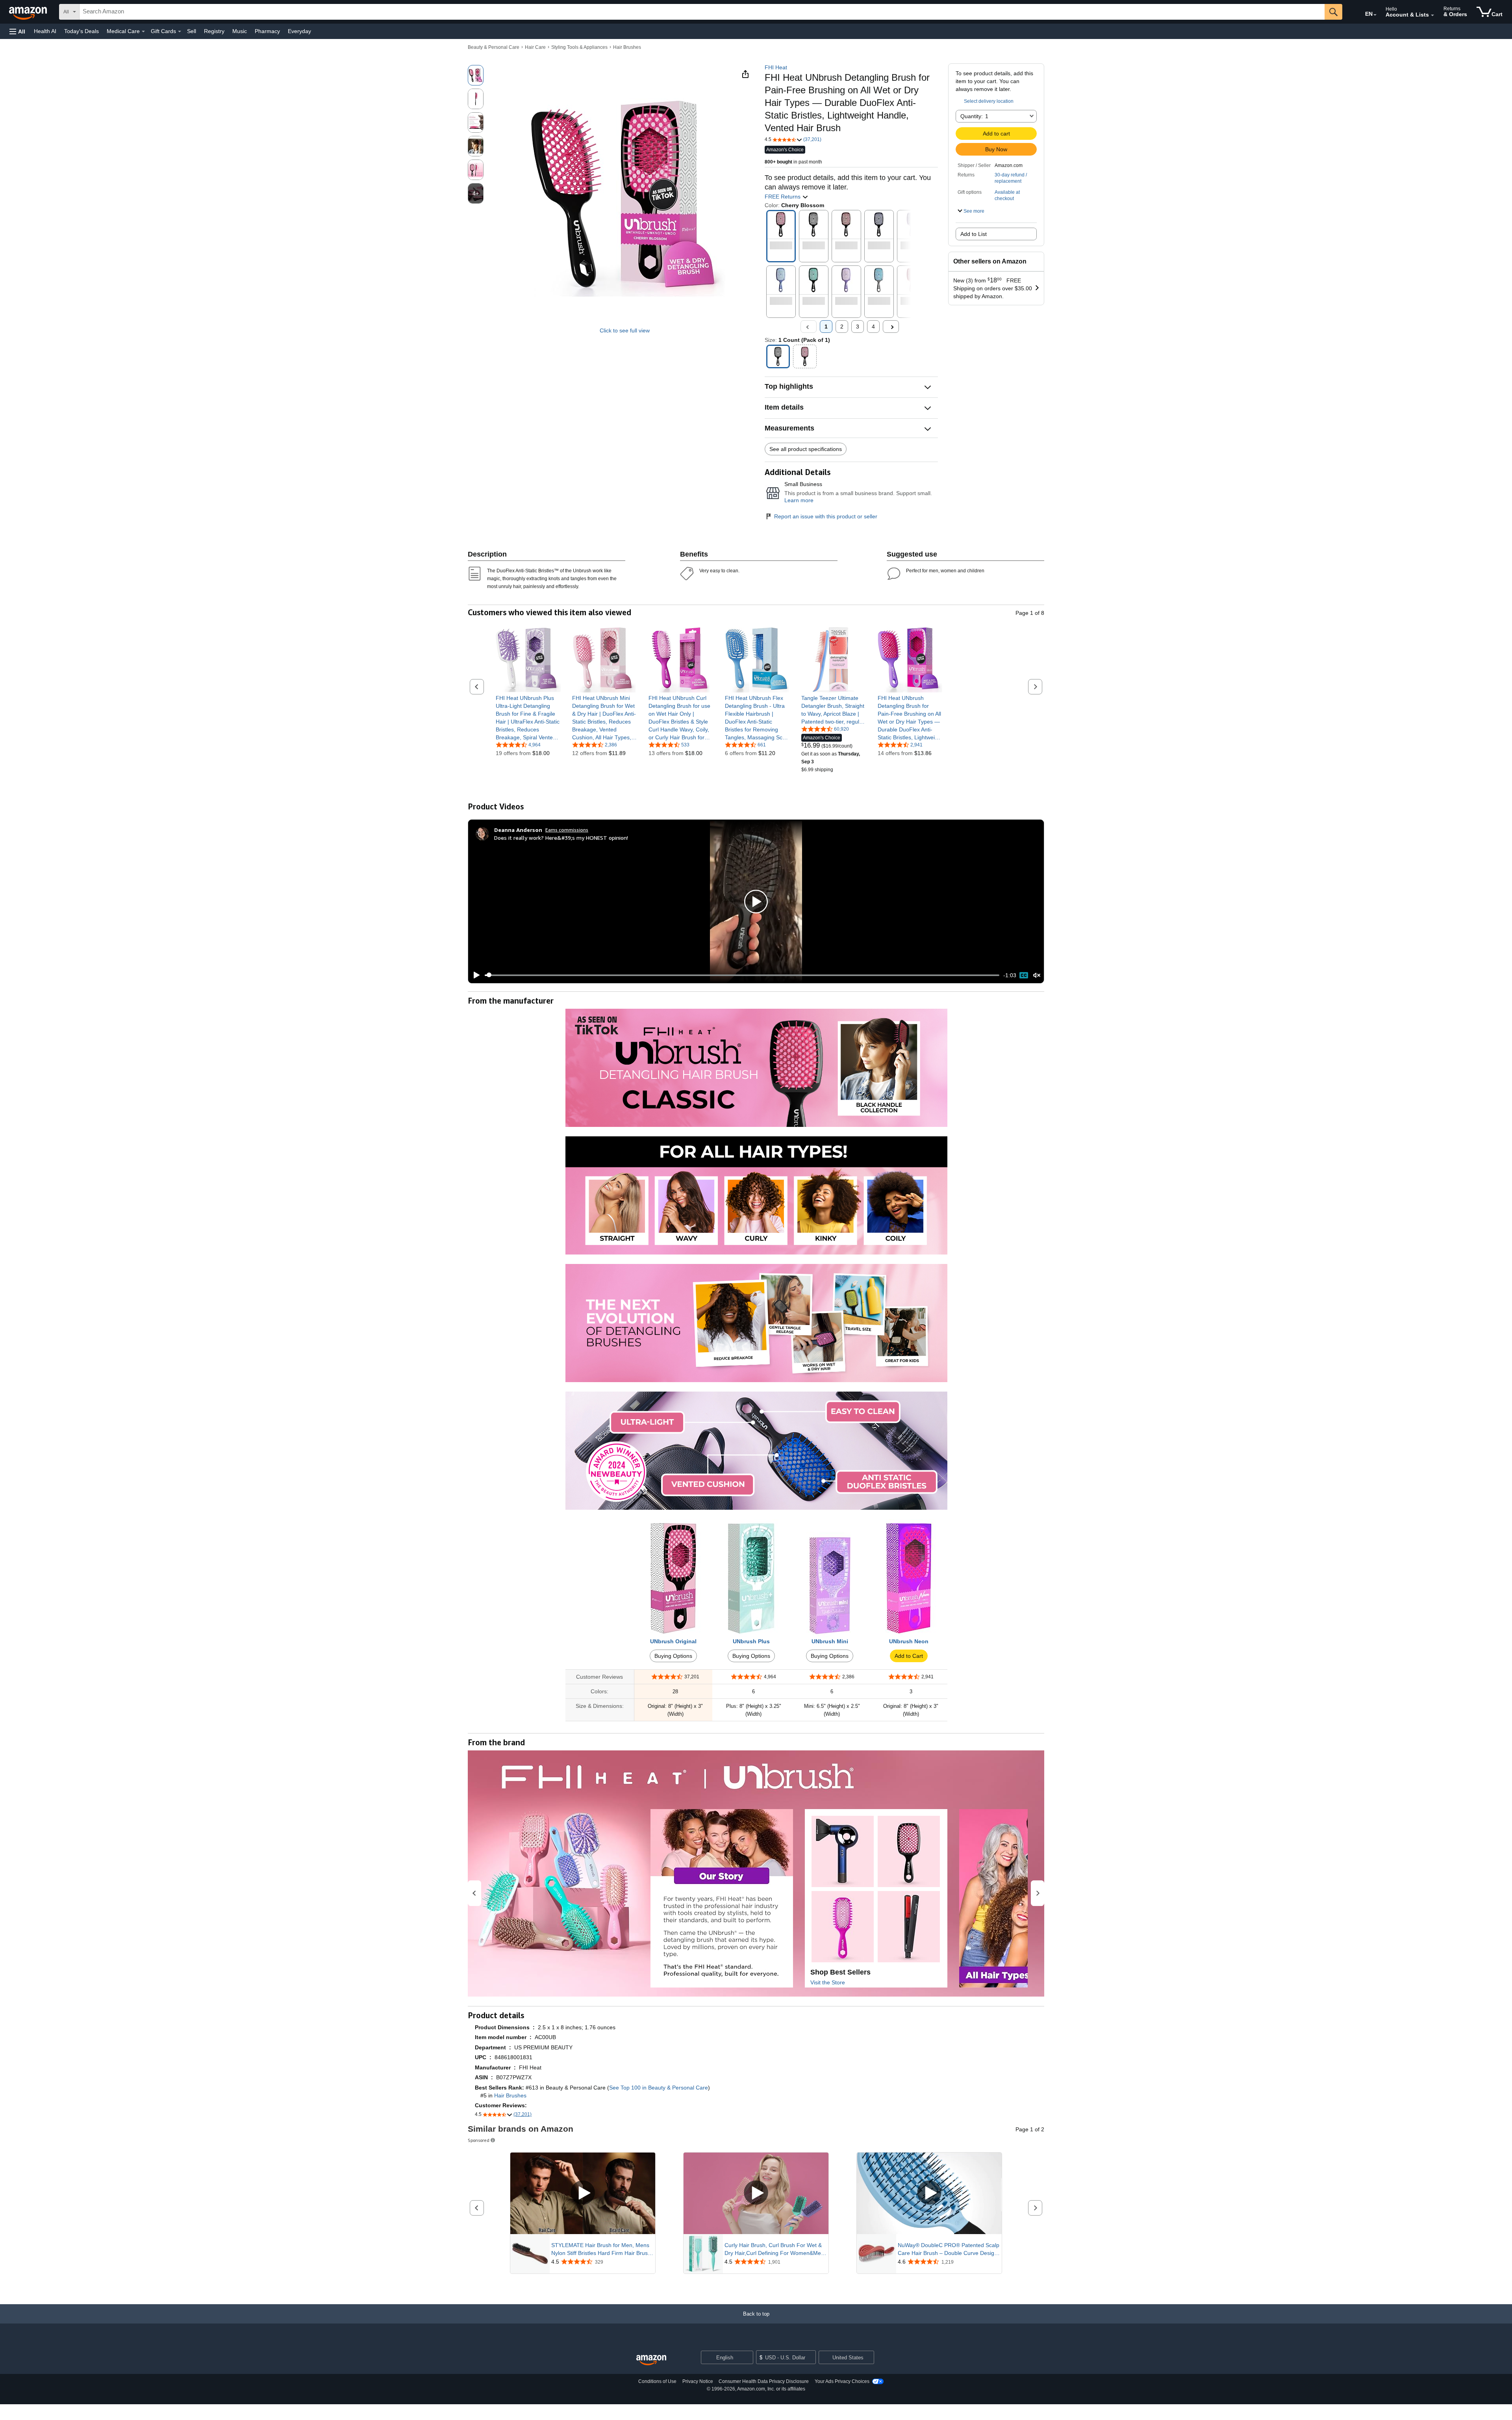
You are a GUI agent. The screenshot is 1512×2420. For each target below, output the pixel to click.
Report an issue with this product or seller (826, 516)
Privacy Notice (698, 2381)
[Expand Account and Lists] (1432, 15)
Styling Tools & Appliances (579, 47)
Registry (214, 31)
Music (240, 31)
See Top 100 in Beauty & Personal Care (659, 2088)
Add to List (974, 234)
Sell (192, 31)
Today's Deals (82, 31)
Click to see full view (625, 330)
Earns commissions (567, 830)
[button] (17, 31)
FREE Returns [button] (783, 197)
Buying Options (673, 1656)
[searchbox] (702, 12)
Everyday (299, 31)
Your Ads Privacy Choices (842, 2381)
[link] (528, 718)
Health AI (45, 31)
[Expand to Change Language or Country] (1375, 15)
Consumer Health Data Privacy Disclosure (764, 2381)
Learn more (799, 500)
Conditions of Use (657, 2381)
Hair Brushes (627, 47)
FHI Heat (776, 67)
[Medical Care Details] (143, 32)
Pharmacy (267, 31)
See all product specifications (806, 449)
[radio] (476, 75)
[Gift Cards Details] (180, 32)
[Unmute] (1037, 975)
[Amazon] (29, 12)
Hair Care (535, 47)
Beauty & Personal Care (494, 47)
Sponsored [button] (479, 2140)
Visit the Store (828, 1982)
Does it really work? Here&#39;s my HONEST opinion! (561, 838)
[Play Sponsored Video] (583, 2193)
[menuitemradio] (1024, 975)
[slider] (742, 975)
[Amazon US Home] (651, 2360)
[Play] (474, 975)
